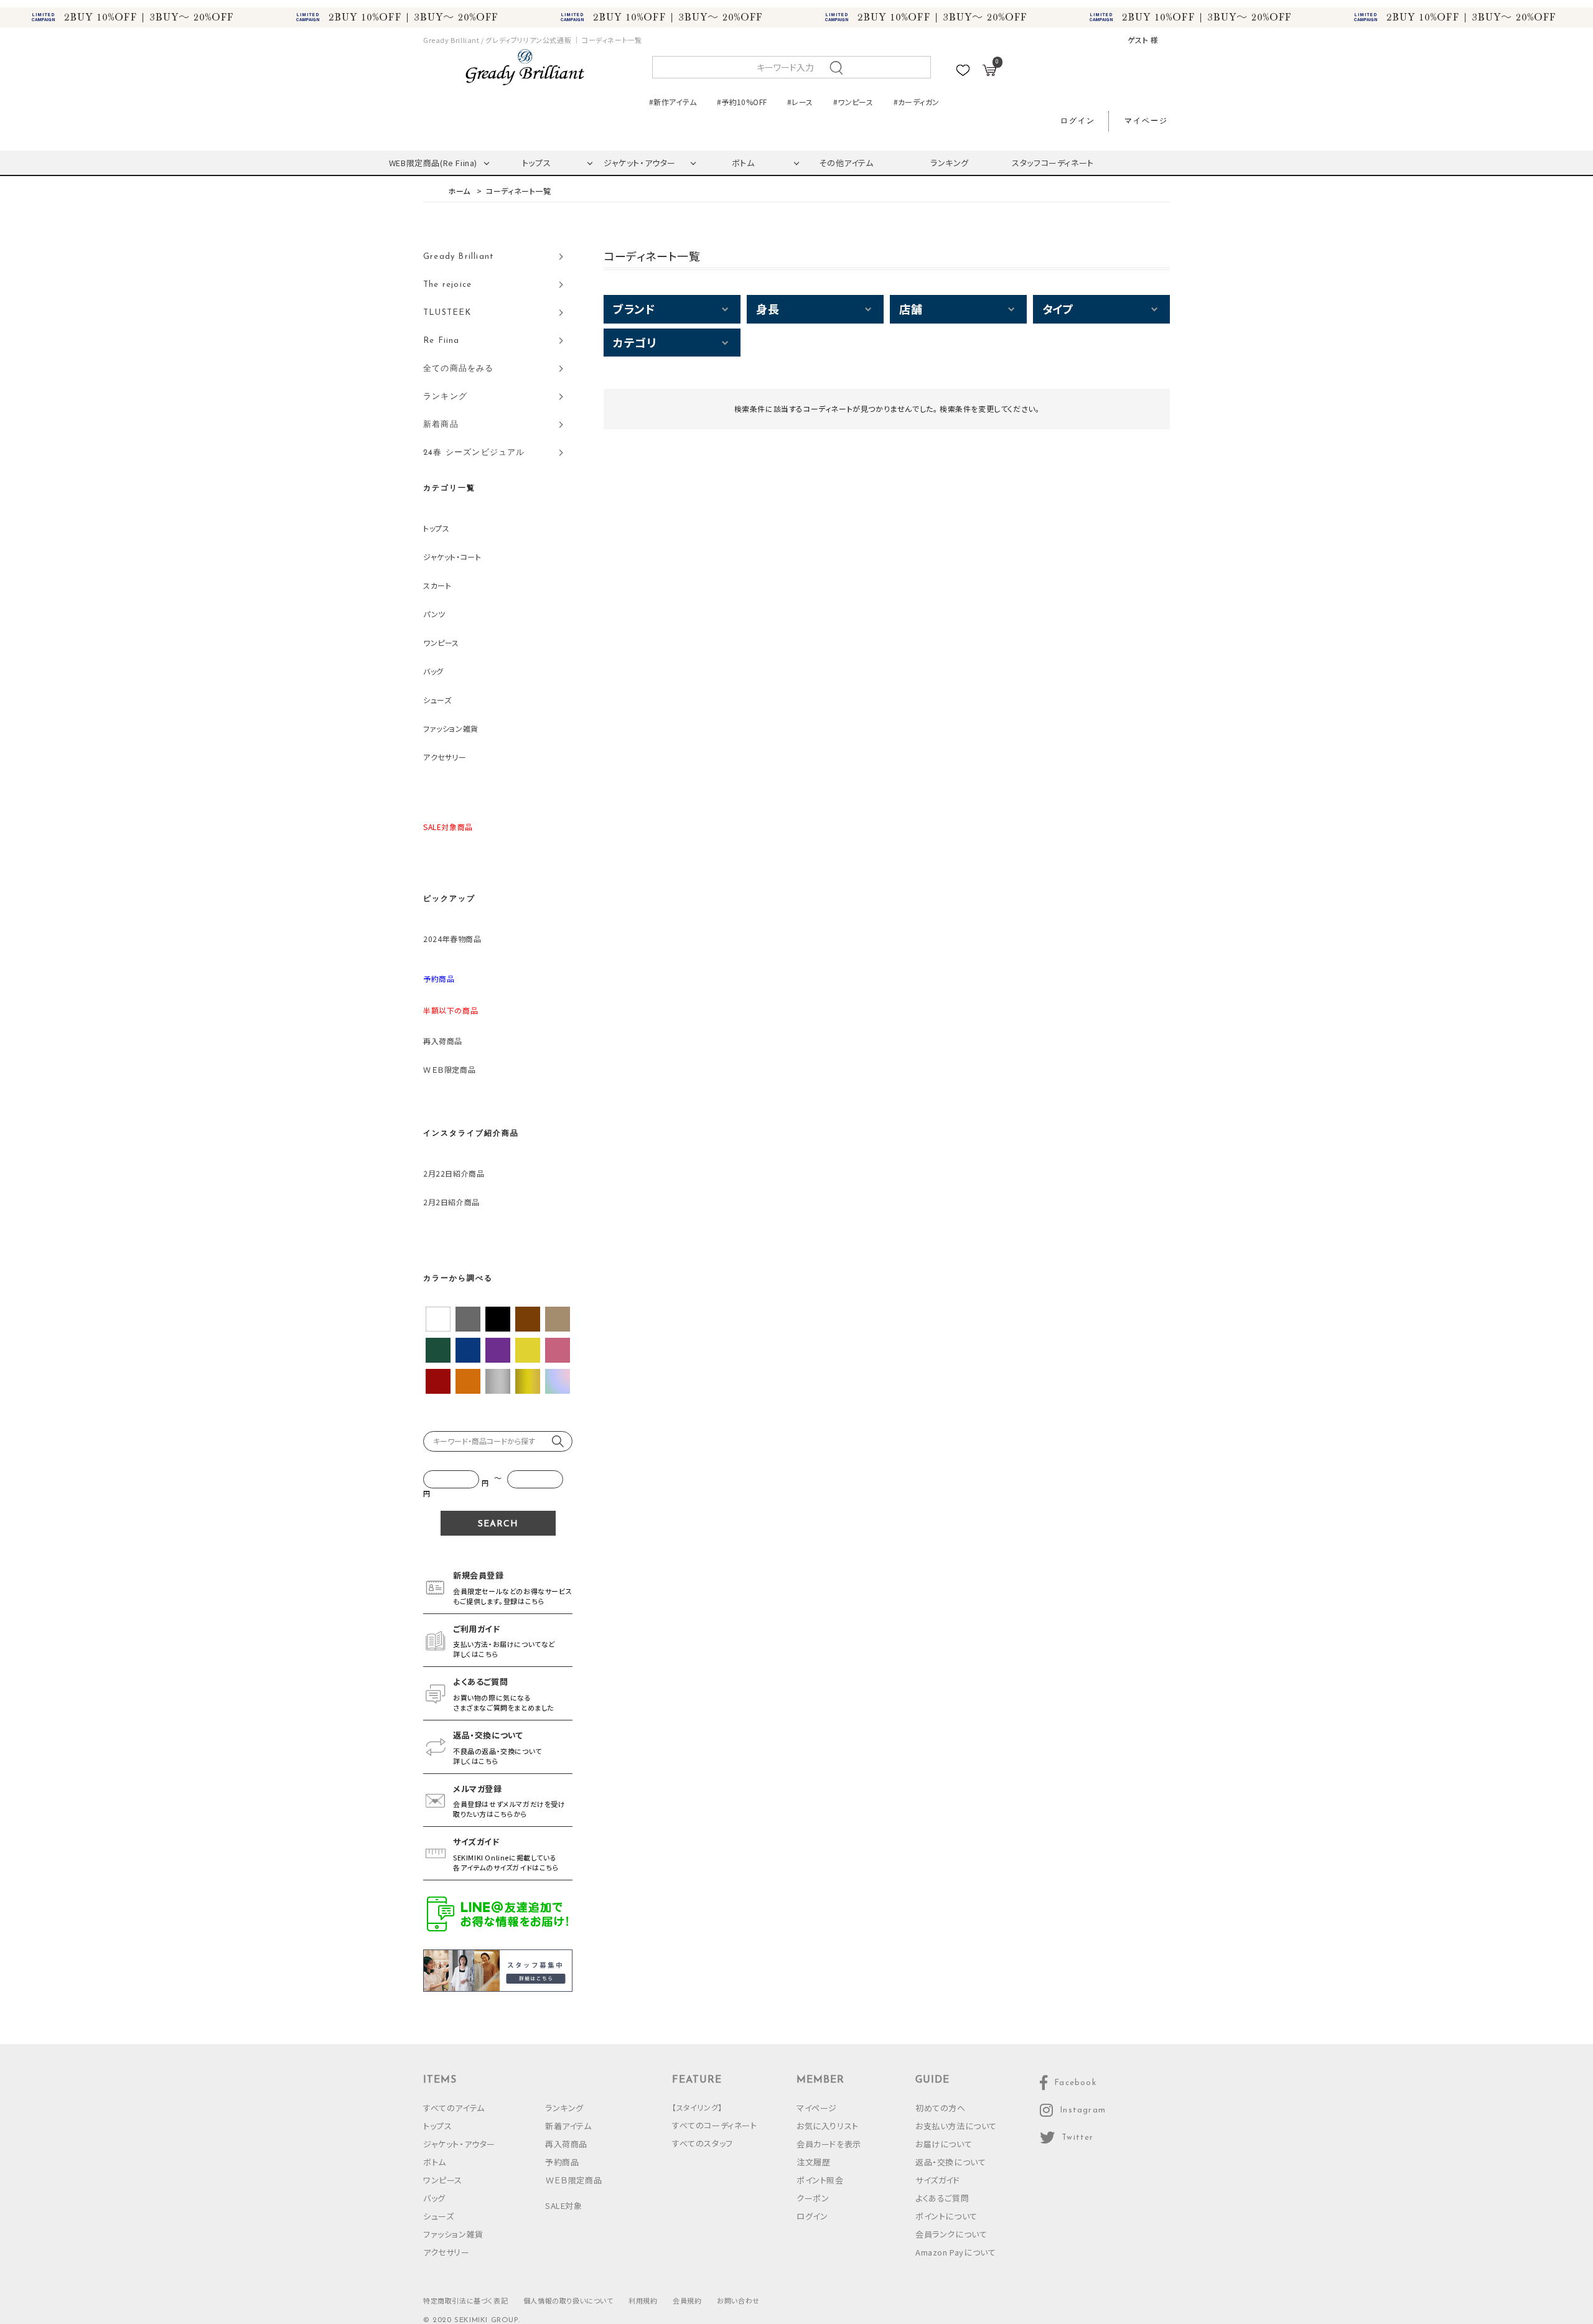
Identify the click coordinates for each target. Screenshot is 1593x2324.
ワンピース (441, 642)
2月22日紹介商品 (454, 1173)
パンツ (434, 614)
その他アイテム (846, 163)
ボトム (743, 163)
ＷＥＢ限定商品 (449, 1069)
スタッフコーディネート (1053, 163)
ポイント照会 (820, 2180)
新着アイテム (568, 2126)
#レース (800, 102)
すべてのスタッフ (703, 2143)
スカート (437, 585)
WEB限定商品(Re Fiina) (433, 163)
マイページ (1146, 121)
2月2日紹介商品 (451, 1202)
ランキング (950, 163)
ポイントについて (946, 2216)
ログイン (1078, 121)
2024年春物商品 (452, 939)
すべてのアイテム (454, 2108)
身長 (768, 309)
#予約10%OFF (742, 102)
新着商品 (441, 425)
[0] (989, 72)
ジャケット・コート (452, 557)
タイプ (1058, 309)
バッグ (433, 671)
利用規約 (643, 2300)
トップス (536, 163)
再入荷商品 (443, 1041)
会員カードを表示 (829, 2144)
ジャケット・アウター (640, 163)
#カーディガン (917, 102)
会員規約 (687, 2300)
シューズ (437, 700)
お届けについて (944, 2144)
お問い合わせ (738, 2300)
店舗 (911, 309)
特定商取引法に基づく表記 (465, 2300)
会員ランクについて (951, 2234)
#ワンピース (853, 102)
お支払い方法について (956, 2126)
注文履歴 (813, 2162)
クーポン (813, 2198)
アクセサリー (445, 757)
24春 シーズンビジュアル (474, 453)
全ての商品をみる (459, 369)
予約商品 (562, 2162)
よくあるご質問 (942, 2198)
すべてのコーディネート (715, 2125)
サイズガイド (938, 2180)
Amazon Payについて (955, 2252)
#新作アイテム (673, 102)
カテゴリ (634, 342)
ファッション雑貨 (451, 728)
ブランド (634, 309)
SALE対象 (564, 2205)
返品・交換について (951, 2162)
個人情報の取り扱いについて (568, 2300)
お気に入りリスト (828, 2126)
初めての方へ (941, 2108)
